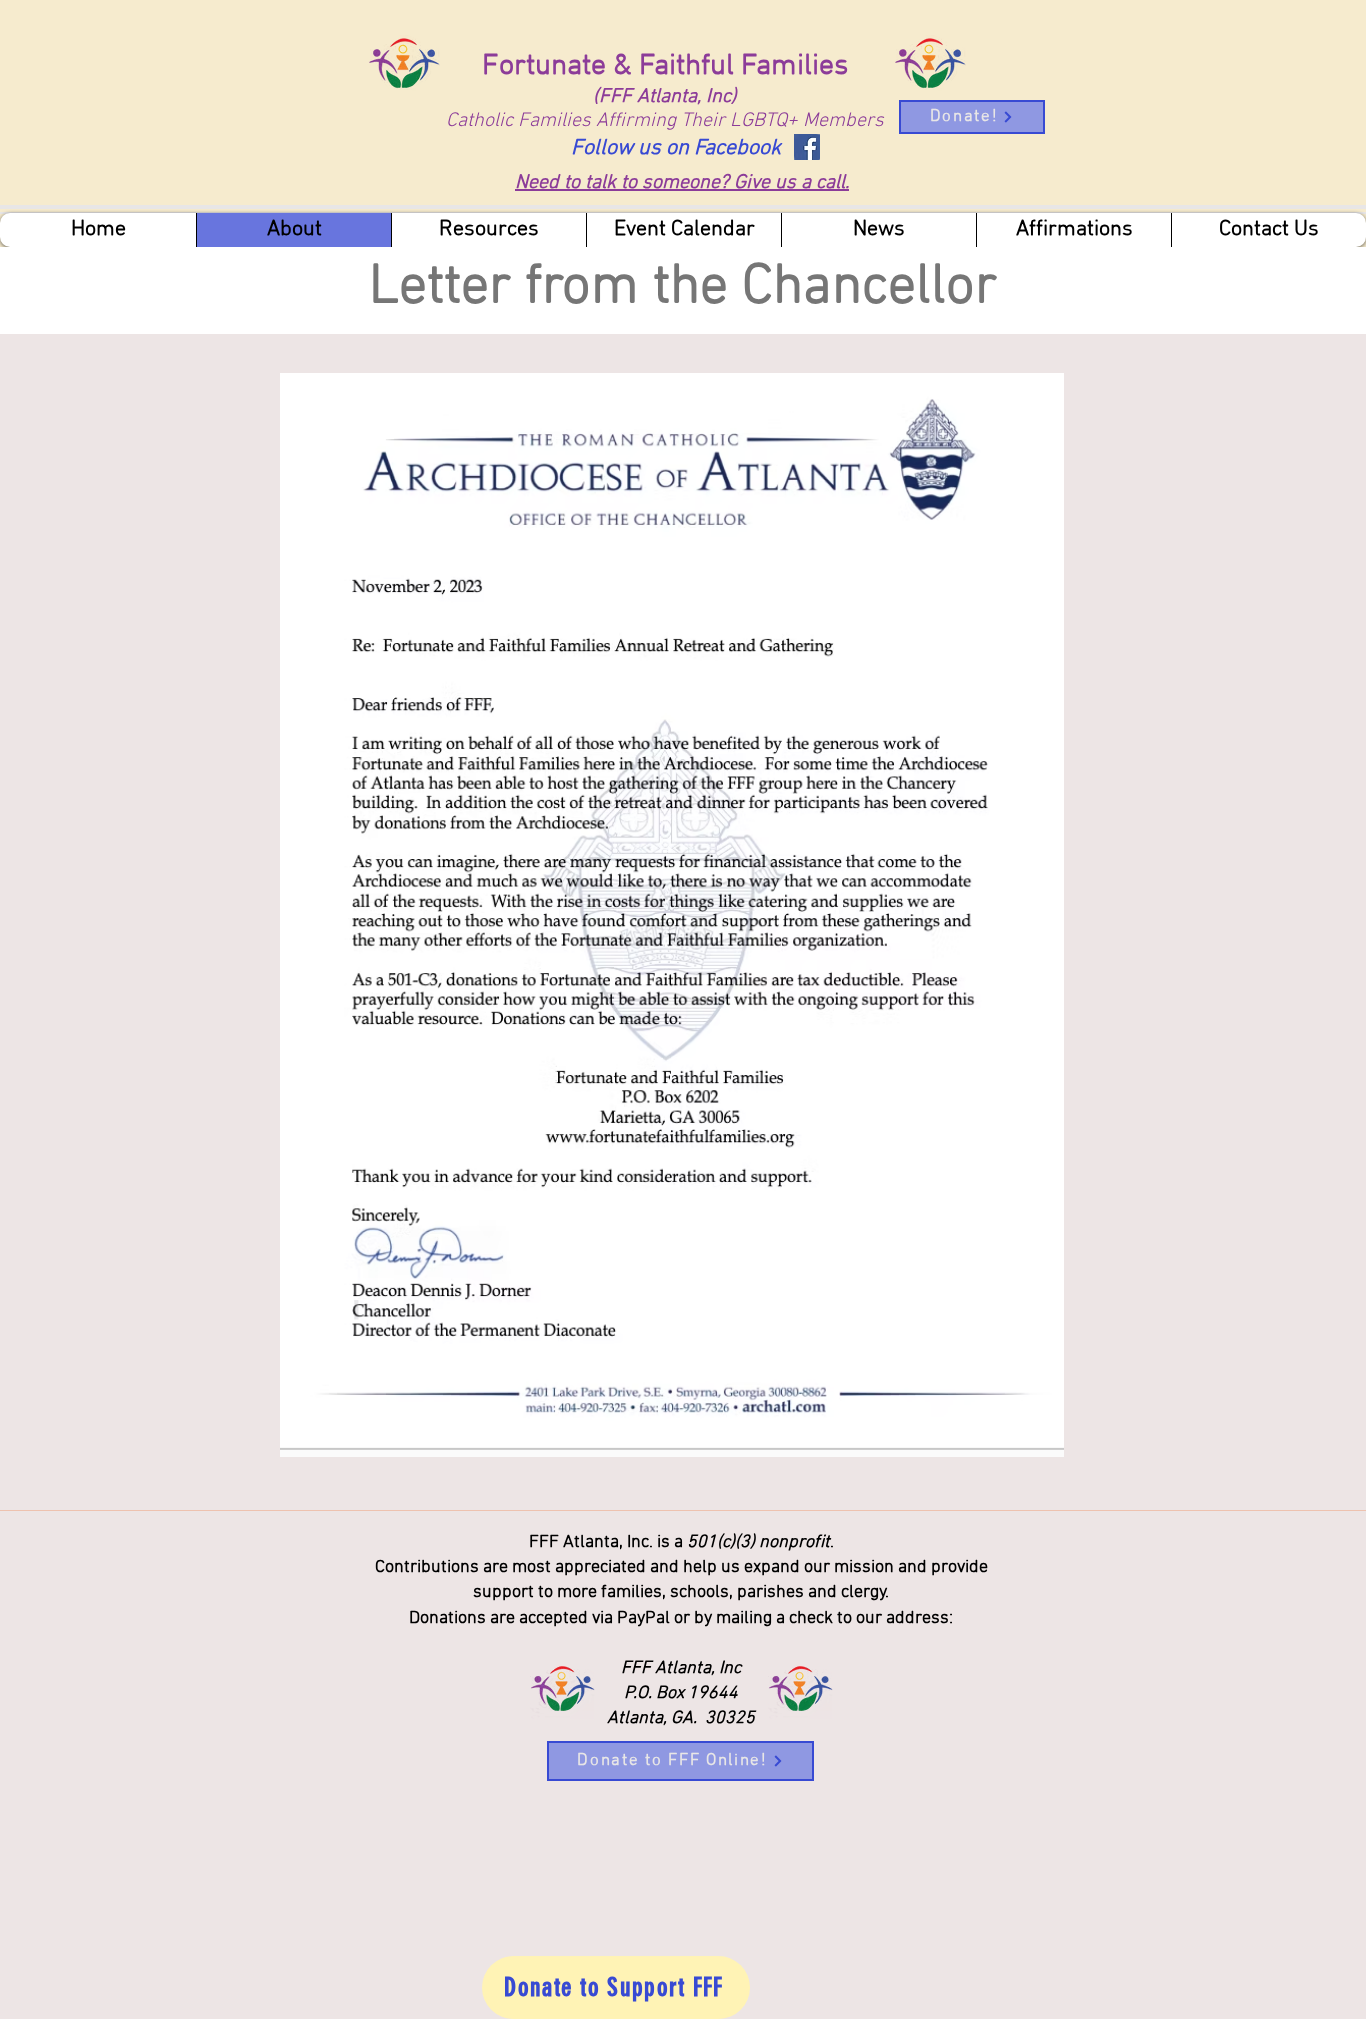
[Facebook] (807, 147)
